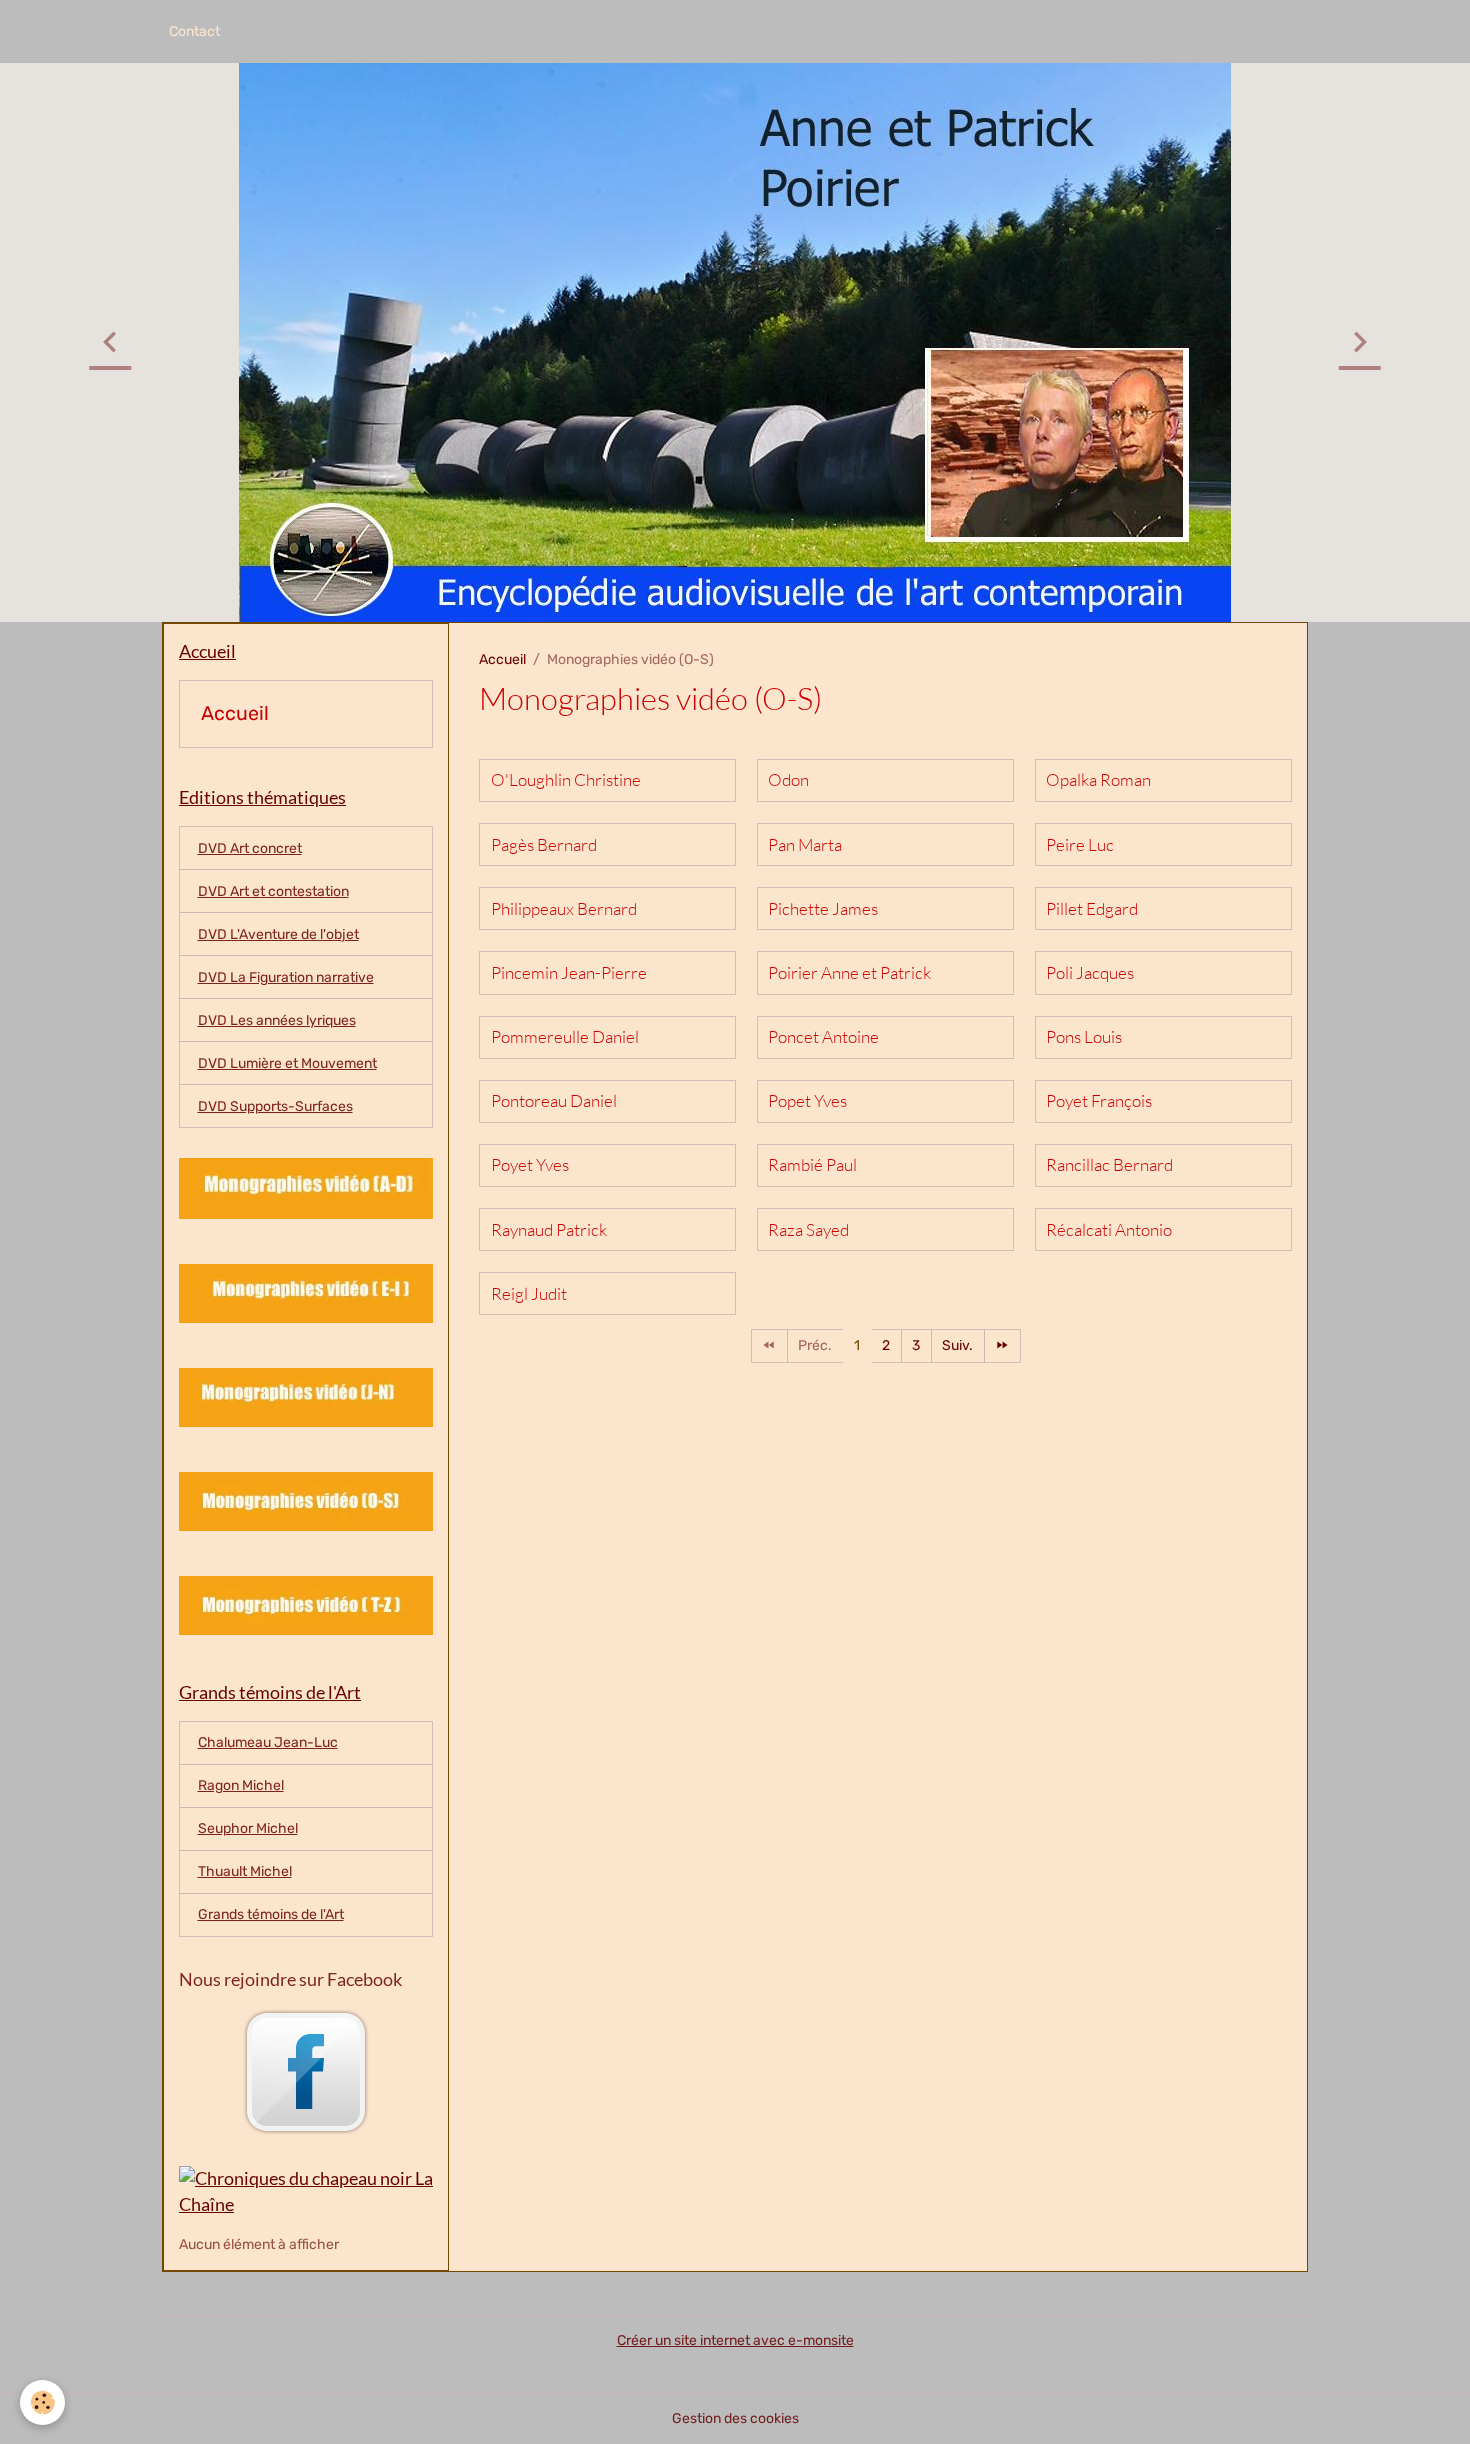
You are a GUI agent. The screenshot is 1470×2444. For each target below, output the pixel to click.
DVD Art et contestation (273, 891)
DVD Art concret (250, 848)
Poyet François (1099, 1101)
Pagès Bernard (544, 845)
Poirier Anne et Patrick (849, 973)
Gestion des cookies (735, 2418)
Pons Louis (1084, 1037)
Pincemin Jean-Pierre (569, 973)
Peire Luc (1080, 845)
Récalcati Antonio (1109, 1230)
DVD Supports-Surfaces (275, 1106)
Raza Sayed (808, 1230)
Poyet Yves (530, 1165)
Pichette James (823, 909)
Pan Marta (805, 845)
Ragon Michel (241, 1785)
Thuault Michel (245, 1871)
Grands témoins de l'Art (271, 1914)
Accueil (502, 659)
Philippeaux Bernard (564, 909)
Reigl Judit (529, 1294)
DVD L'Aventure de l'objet (278, 934)
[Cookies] (42, 2402)
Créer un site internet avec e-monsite (735, 2340)
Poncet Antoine (823, 1037)
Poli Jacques (1090, 973)
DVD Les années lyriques (277, 1020)
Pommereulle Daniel (565, 1037)
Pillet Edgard (1092, 909)
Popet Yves (807, 1101)
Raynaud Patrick (549, 1230)
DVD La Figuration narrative (286, 977)
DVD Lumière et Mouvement (287, 1063)
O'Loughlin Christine (566, 780)
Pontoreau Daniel (554, 1101)
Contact (194, 31)
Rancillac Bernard (1109, 1165)
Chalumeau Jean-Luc (268, 1742)
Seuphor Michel (248, 1828)
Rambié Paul (812, 1165)
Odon (788, 780)
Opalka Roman (1098, 780)
